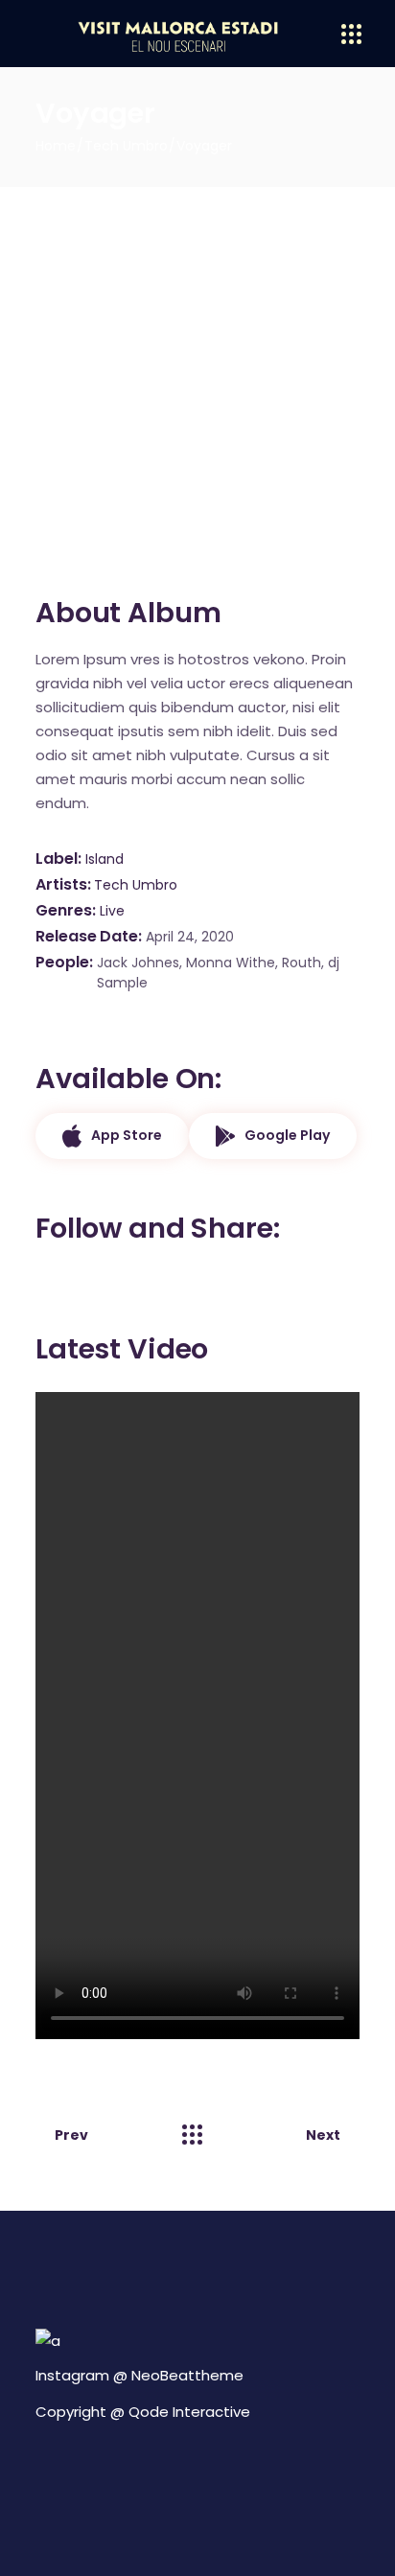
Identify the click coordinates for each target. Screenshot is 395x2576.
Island (105, 859)
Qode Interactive (189, 2412)
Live (112, 911)
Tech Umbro (136, 885)
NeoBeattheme (187, 2375)
